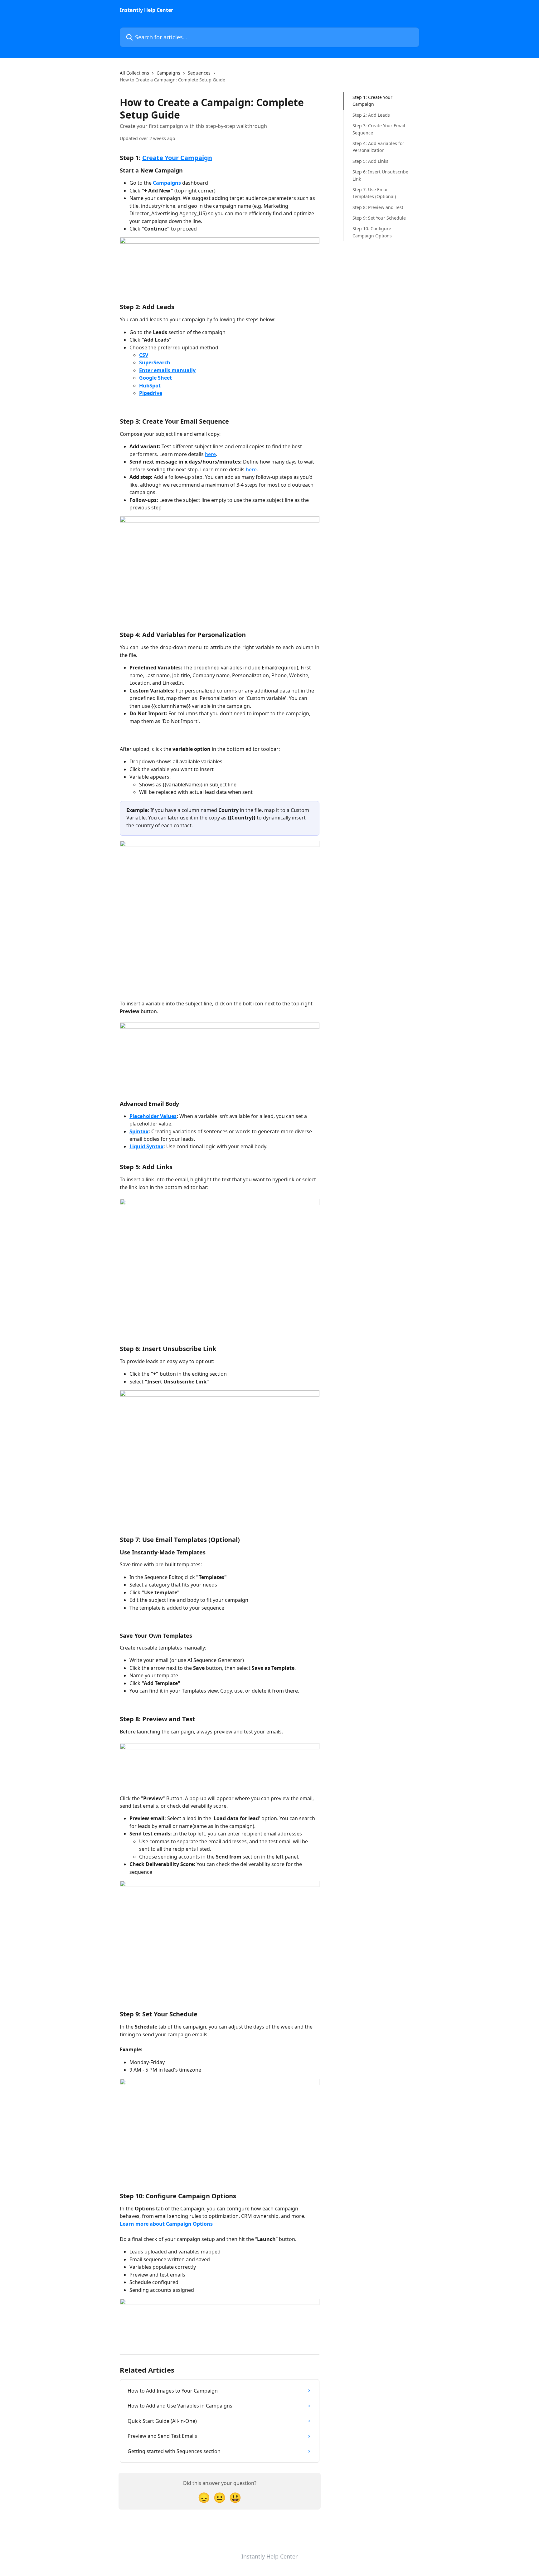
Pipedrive (151, 393)
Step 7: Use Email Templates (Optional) (374, 193)
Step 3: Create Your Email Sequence (379, 129)
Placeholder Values (153, 1116)
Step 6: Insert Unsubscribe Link (380, 175)
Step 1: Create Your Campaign (372, 101)
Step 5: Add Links (370, 161)
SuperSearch (155, 362)
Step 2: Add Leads (371, 115)
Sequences (199, 73)
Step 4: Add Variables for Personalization (378, 147)
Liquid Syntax (146, 1146)
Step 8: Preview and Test (378, 207)
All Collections (134, 73)
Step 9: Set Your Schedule (379, 218)
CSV (144, 355)
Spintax (139, 1131)
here (210, 454)
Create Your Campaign (177, 158)
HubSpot (150, 386)
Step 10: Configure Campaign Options (372, 232)
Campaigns (168, 73)
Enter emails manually (167, 370)
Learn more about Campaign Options (166, 2224)
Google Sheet (155, 378)
